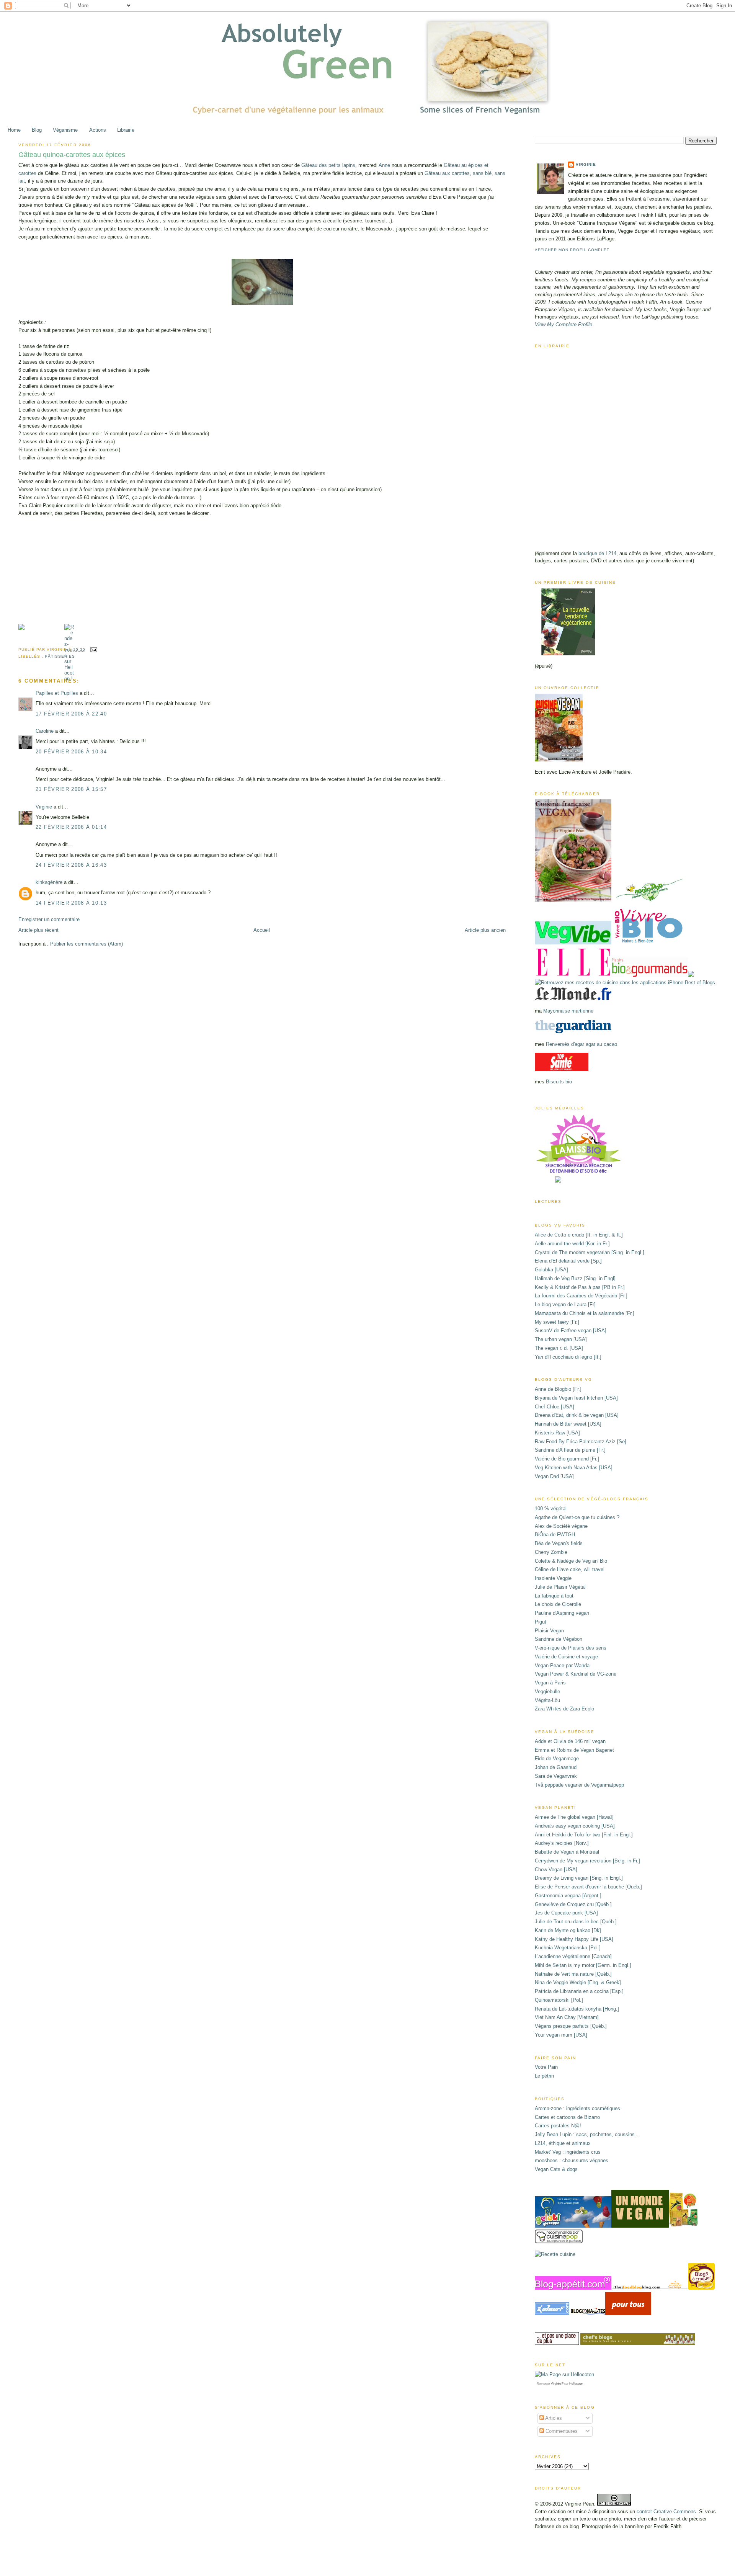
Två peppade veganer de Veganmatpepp (579, 1785)
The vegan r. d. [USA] (559, 1348)
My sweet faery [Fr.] (557, 1322)
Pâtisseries (60, 656)
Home (14, 130)
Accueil (262, 930)
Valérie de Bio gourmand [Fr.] (567, 1459)
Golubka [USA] (551, 1270)
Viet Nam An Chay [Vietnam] (567, 2017)
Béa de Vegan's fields (559, 1543)
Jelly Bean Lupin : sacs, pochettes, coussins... (587, 2134)
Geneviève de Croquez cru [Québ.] (573, 1904)
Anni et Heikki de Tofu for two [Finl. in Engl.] (584, 1835)
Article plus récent (38, 930)
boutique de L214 (597, 553)
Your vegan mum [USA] (561, 2035)
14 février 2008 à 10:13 (71, 903)
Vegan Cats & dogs (556, 2169)
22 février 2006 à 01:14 (71, 827)
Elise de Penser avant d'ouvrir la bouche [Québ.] (588, 1887)
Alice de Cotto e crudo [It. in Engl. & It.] (579, 1235)
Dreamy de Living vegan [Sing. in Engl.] (579, 1878)
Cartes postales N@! (558, 2126)
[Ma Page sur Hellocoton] (564, 2374)
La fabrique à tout (554, 1596)
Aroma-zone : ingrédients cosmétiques (577, 2108)
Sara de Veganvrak (556, 1776)
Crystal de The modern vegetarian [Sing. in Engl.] (590, 1252)
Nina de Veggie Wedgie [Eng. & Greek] (578, 1982)
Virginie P (557, 2384)
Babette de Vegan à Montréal (567, 1852)
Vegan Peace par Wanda (562, 1665)
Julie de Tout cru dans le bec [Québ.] (576, 1922)
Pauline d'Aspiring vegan (562, 1613)
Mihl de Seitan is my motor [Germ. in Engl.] (583, 1965)
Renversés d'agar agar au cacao (581, 1044)
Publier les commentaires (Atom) (87, 944)
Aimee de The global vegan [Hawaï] (574, 1817)
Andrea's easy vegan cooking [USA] (575, 1826)
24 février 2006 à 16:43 (71, 865)
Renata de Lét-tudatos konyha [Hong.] (577, 2009)
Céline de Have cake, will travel (570, 1569)
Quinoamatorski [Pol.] (559, 2000)
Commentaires (561, 2431)
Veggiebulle (547, 1691)
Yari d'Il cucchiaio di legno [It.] (568, 1357)
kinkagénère (49, 882)
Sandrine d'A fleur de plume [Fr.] (570, 1450)
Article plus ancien (485, 930)
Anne (384, 165)
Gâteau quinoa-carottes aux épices (72, 155)
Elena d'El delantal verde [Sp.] (568, 1261)
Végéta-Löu (547, 1700)
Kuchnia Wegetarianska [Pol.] (568, 1948)
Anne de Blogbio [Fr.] (558, 1389)
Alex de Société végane (561, 1526)
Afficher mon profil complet (572, 250)
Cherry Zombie (551, 1552)
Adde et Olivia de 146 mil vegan (570, 1741)
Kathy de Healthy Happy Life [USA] (574, 1939)
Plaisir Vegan (549, 1631)
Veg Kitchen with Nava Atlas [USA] (574, 1468)
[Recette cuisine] (555, 2254)
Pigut (541, 1622)
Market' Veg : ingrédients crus (568, 2152)
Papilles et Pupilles (57, 693)
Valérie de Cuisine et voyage (566, 1657)
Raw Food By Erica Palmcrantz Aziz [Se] (581, 1442)
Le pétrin (544, 2076)
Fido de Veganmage (557, 1758)
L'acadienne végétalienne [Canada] (573, 1956)
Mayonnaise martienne (568, 1011)
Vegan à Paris (550, 1683)
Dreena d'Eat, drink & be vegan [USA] (577, 1415)
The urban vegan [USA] (561, 1339)
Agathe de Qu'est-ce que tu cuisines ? (577, 1517)
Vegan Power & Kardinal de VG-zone (576, 1674)
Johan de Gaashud (556, 1767)
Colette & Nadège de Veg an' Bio (571, 1561)
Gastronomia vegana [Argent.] (568, 1896)
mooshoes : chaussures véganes (572, 2160)
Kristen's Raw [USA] (557, 1433)
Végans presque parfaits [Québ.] (571, 2026)
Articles (553, 2418)
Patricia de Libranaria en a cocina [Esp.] (579, 1991)
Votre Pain (546, 2067)
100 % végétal (551, 1509)
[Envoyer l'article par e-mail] (93, 649)
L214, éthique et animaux (563, 2143)
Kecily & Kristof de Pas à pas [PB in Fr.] (580, 1287)
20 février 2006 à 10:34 (71, 752)
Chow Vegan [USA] (556, 1870)
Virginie (44, 807)
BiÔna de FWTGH (555, 1535)
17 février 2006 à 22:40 (71, 714)
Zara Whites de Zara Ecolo (564, 1709)
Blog (37, 130)
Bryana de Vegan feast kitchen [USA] (576, 1398)
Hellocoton (576, 2384)
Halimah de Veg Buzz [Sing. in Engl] (575, 1278)
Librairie (126, 130)
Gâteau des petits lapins (328, 165)
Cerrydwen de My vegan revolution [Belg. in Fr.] (587, 1861)
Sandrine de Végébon (559, 1639)
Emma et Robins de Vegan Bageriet (574, 1750)
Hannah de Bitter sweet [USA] (568, 1424)
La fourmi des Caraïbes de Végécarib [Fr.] (581, 1296)
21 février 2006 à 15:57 (71, 789)
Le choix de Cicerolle (558, 1604)
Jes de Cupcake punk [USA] (566, 1913)
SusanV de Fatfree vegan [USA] (571, 1330)
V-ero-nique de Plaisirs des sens (571, 1648)
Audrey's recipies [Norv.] (562, 1843)
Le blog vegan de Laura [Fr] (565, 1304)
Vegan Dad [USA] (554, 1476)
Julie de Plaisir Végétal (560, 1587)
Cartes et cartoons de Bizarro (567, 2117)
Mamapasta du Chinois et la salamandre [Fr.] (585, 1313)
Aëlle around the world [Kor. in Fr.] (572, 1244)
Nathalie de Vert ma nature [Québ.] (573, 1974)
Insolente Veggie (553, 1578)
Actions (98, 130)
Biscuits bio (559, 1082)
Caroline (45, 731)
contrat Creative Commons (666, 2511)
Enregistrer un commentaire (49, 919)
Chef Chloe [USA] (555, 1407)
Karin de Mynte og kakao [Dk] (568, 1930)
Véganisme (65, 130)
